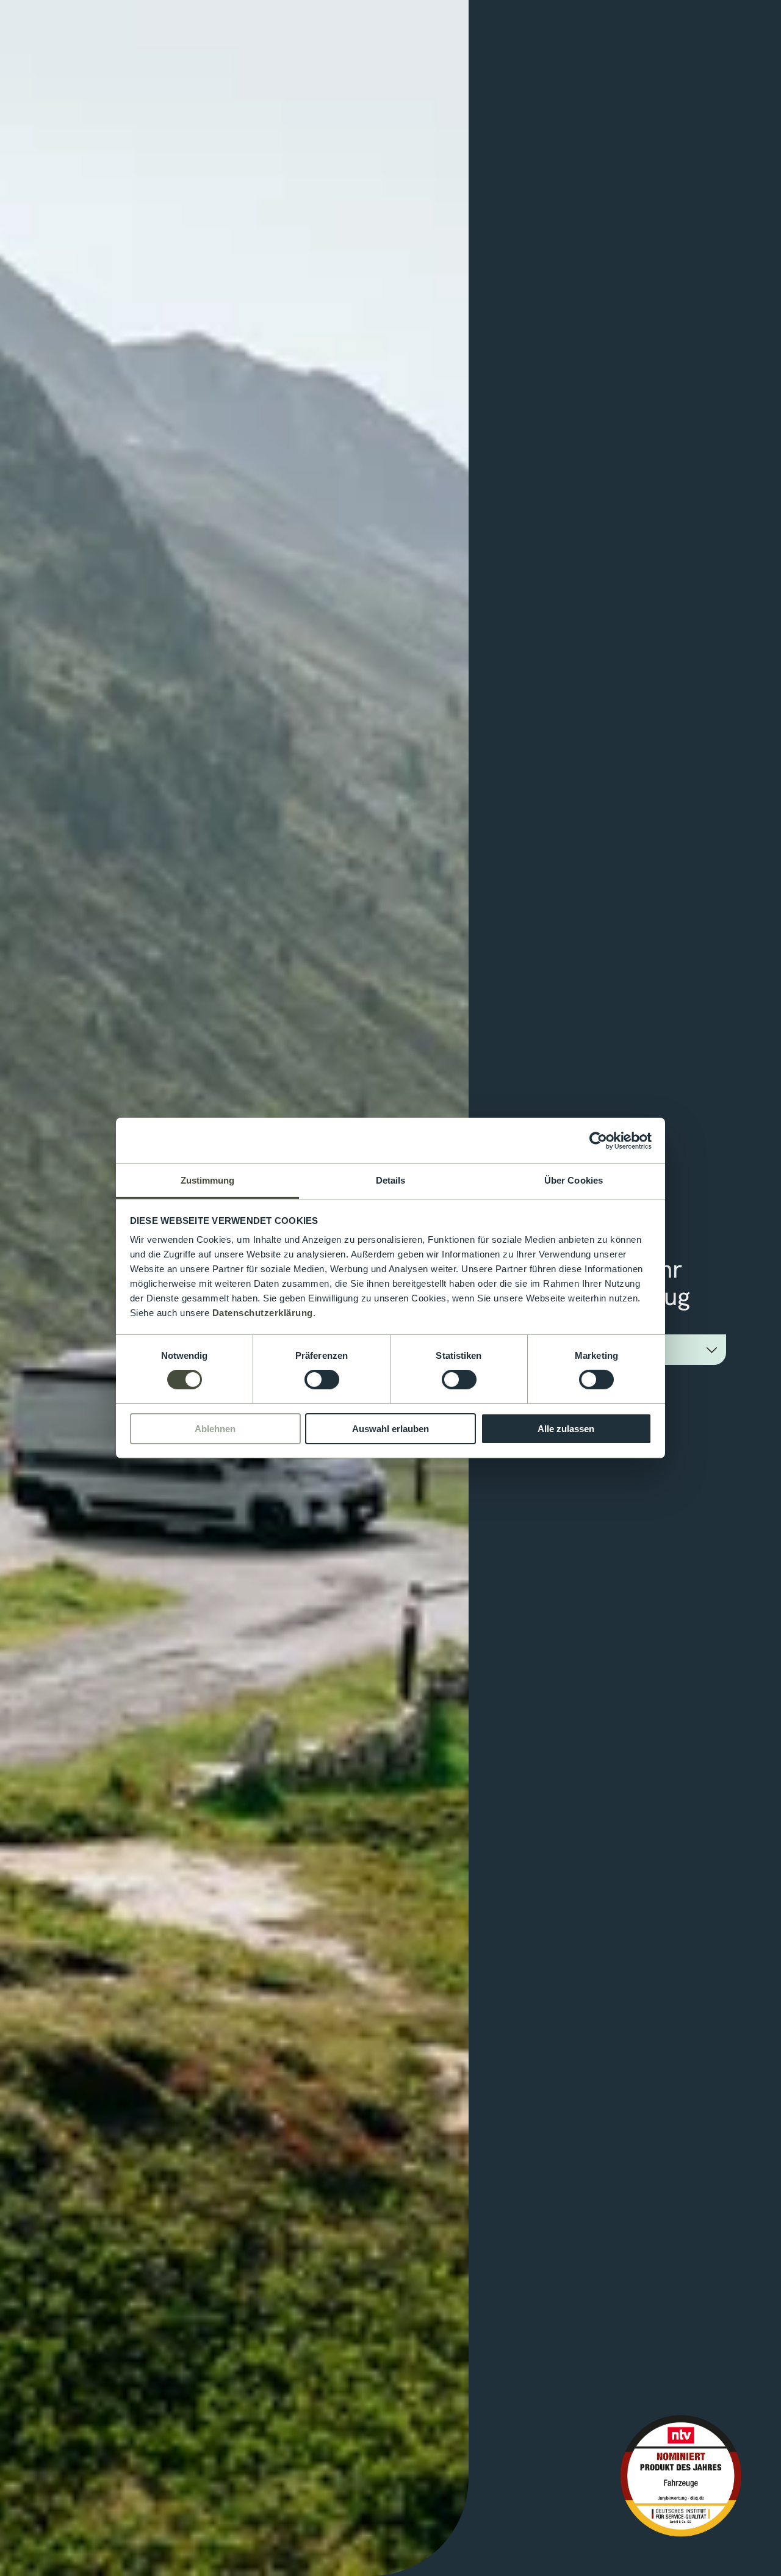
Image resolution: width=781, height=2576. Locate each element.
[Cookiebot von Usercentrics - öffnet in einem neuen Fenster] (598, 1140)
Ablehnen (215, 1429)
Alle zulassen (566, 1429)
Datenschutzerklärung (263, 1313)
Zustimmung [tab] (208, 1180)
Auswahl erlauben (390, 1429)
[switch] (322, 1380)
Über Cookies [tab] (574, 1180)
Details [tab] (391, 1180)
